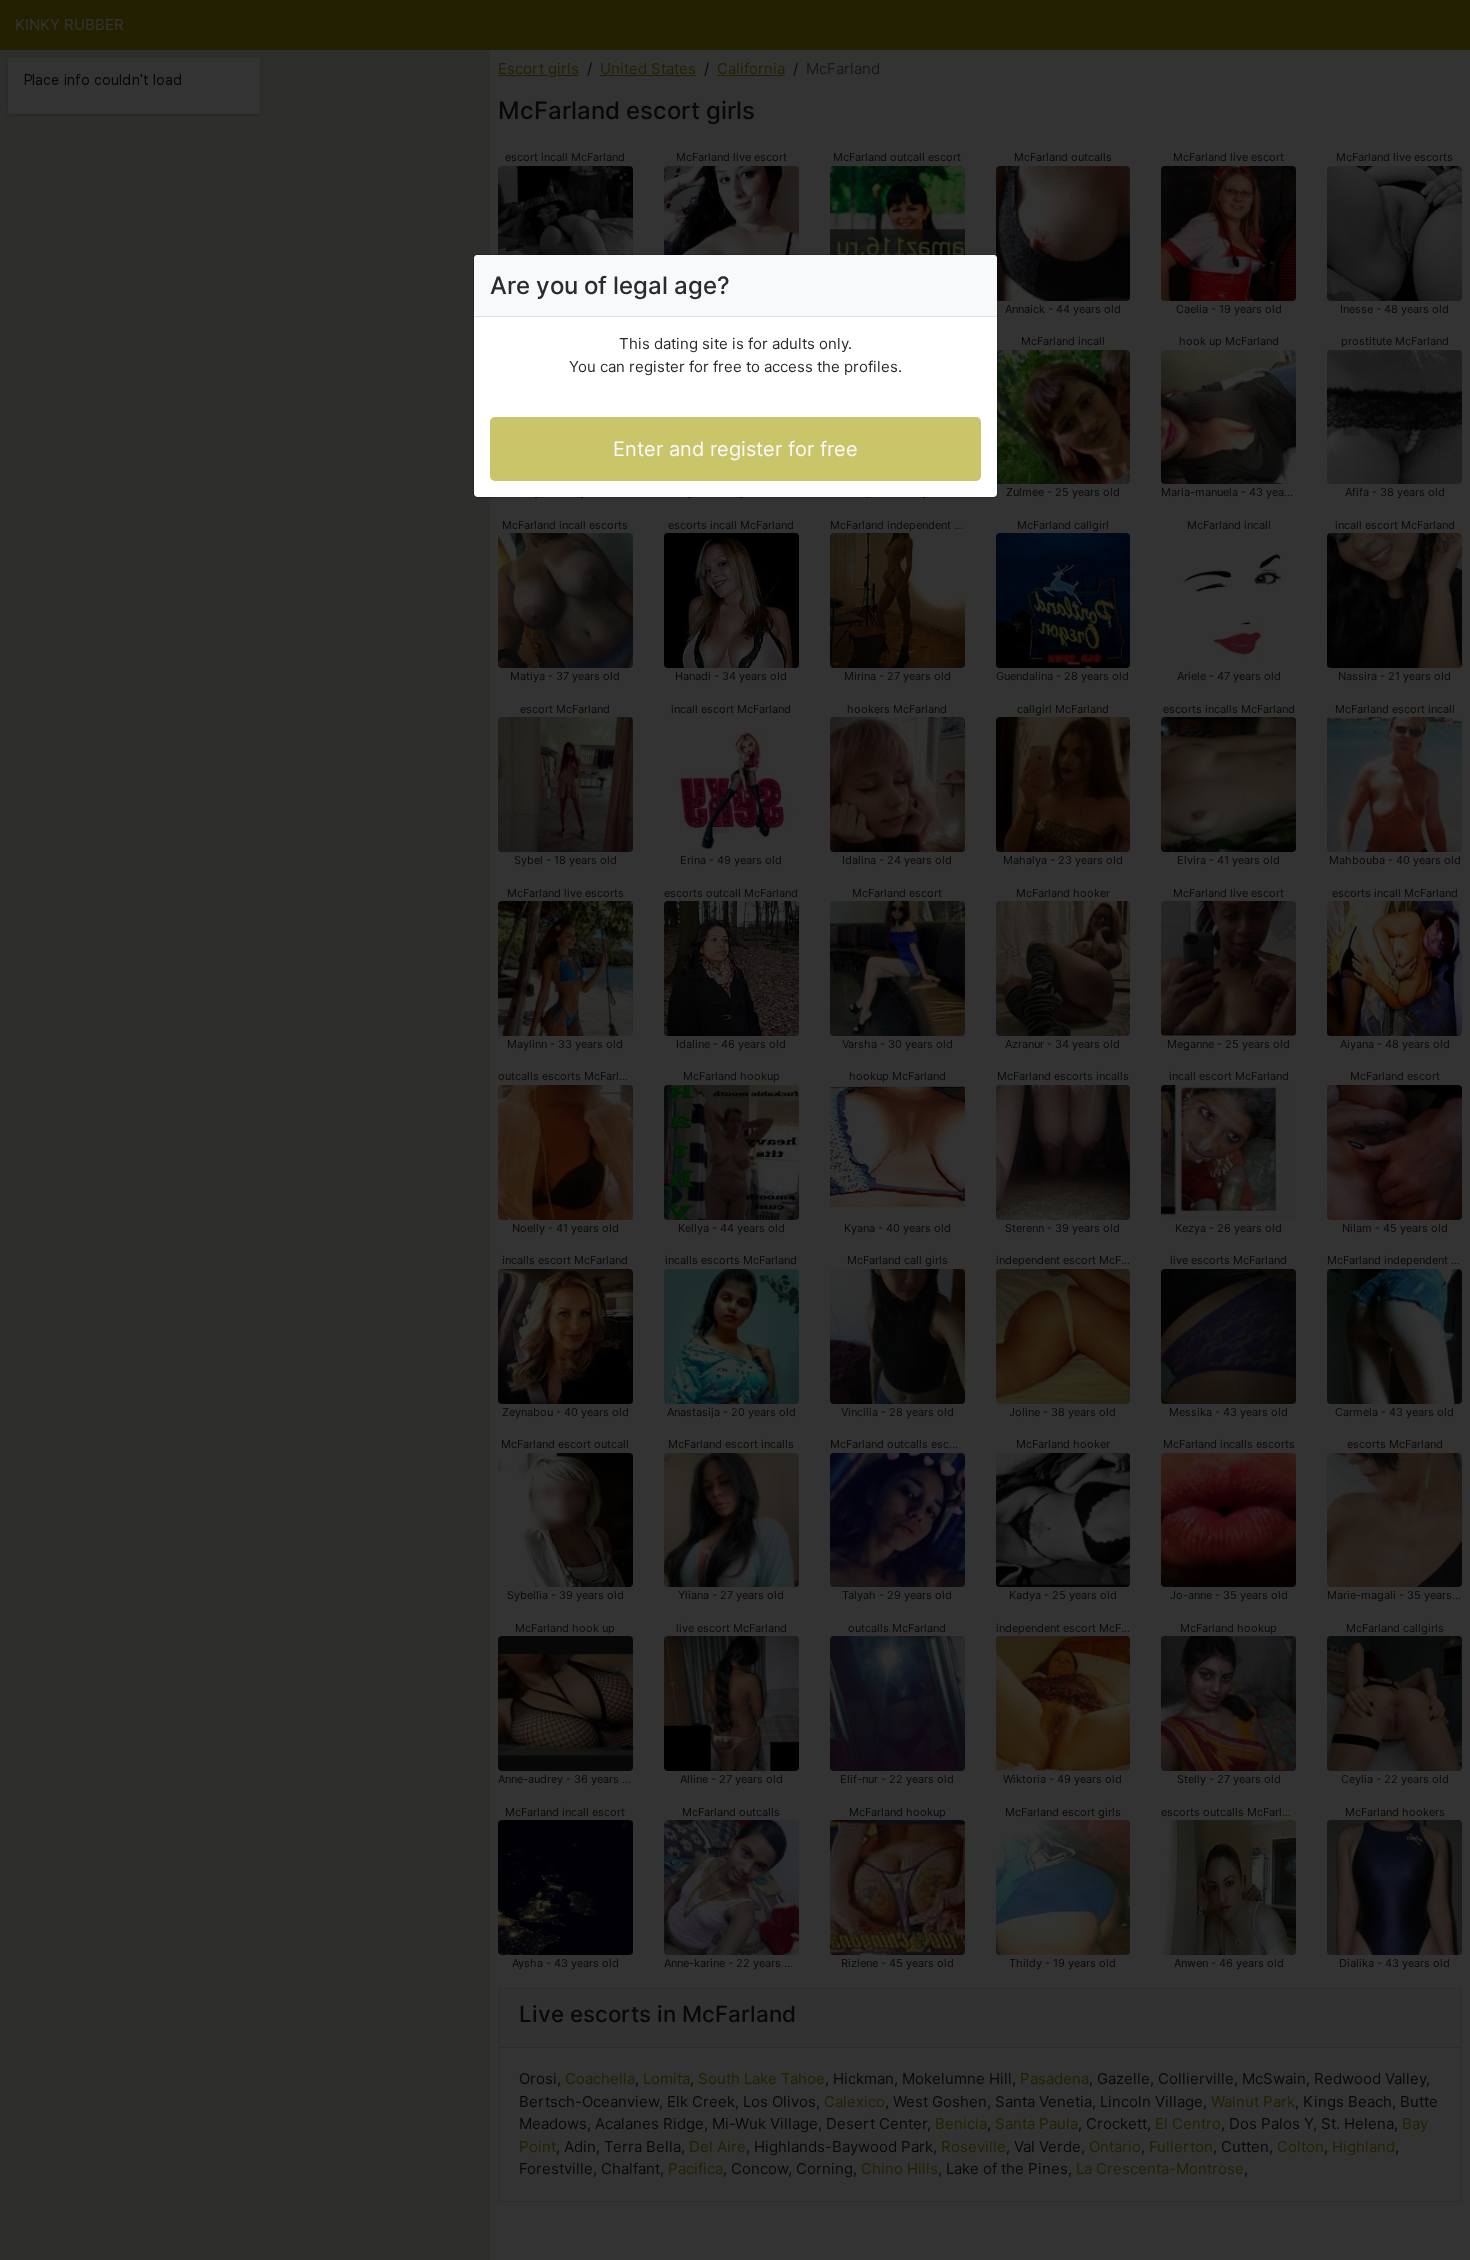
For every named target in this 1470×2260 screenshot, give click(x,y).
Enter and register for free (735, 449)
